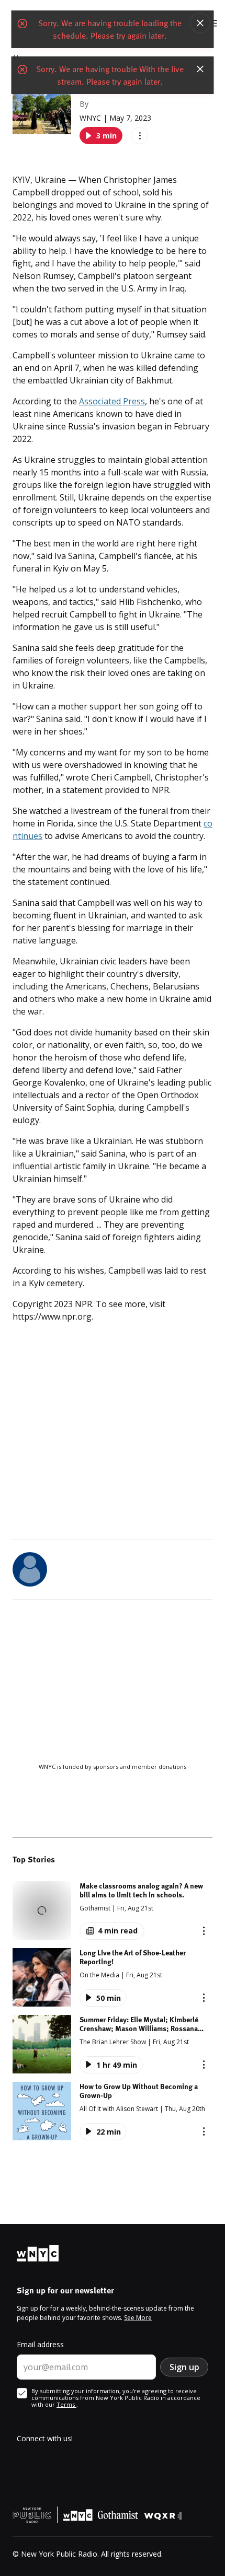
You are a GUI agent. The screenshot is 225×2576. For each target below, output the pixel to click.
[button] (113, 1910)
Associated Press (112, 401)
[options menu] (139, 136)
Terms (66, 2404)
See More (138, 2318)
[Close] (200, 23)
